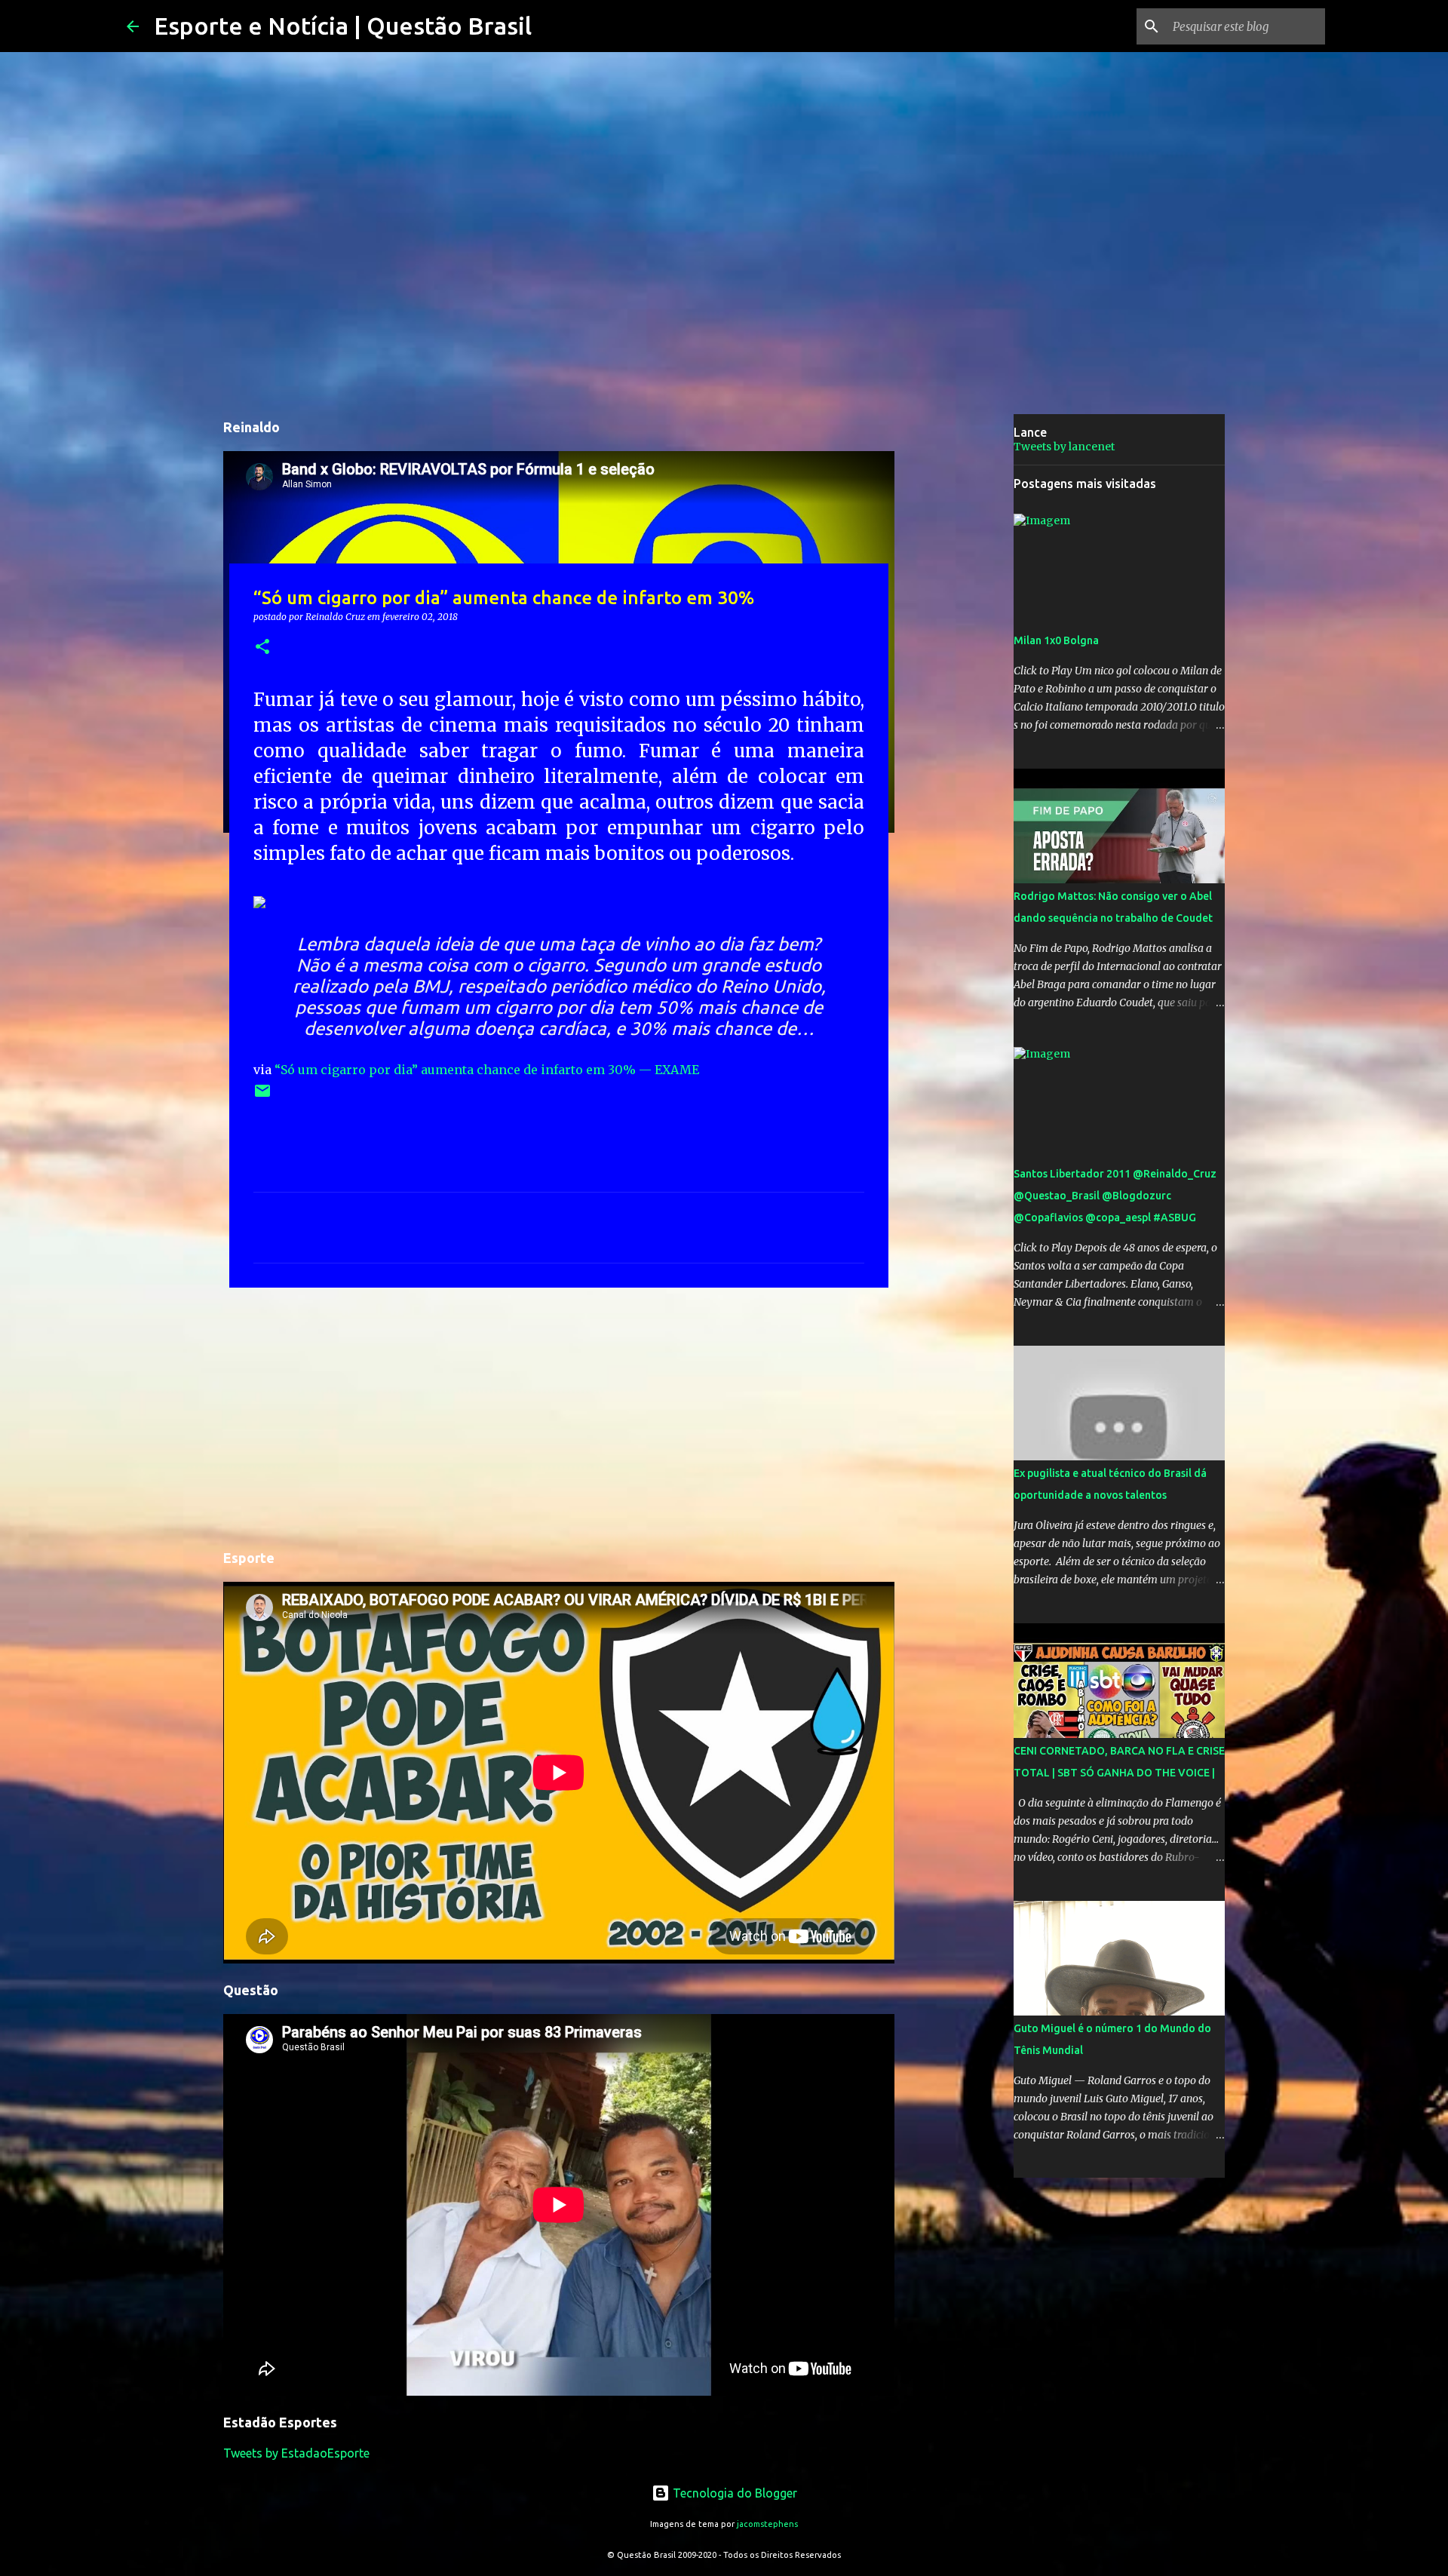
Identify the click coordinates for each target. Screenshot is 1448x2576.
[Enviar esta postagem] (262, 1096)
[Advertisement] (559, 1416)
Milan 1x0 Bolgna (1056, 640)
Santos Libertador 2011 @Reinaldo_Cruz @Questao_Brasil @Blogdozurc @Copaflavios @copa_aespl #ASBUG (1115, 1196)
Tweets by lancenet (1064, 447)
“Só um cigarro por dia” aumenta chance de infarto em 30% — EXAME (487, 1070)
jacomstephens (767, 2524)
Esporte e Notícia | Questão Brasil (343, 26)
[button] (262, 648)
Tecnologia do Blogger (733, 2493)
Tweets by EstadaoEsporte (296, 2453)
